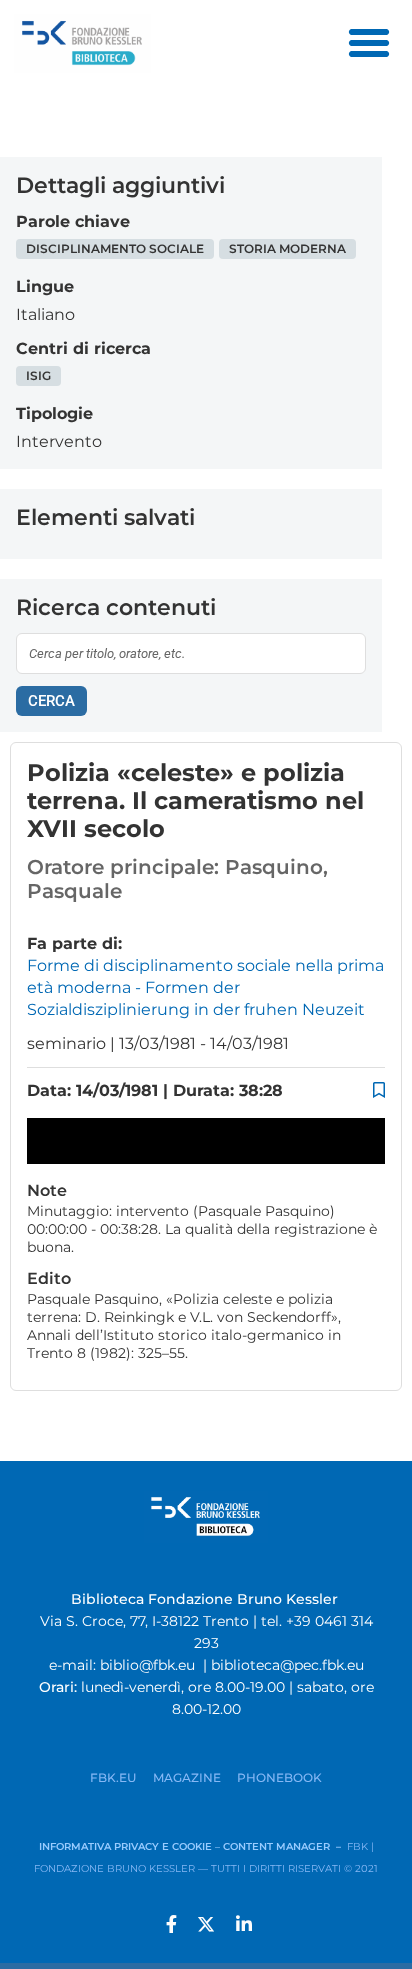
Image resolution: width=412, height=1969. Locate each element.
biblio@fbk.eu (147, 1665)
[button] (369, 43)
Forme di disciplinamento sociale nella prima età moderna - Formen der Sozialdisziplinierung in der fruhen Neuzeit (205, 987)
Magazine (187, 1777)
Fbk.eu (113, 1777)
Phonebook (279, 1777)
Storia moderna (287, 248)
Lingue (45, 286)
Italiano (45, 314)
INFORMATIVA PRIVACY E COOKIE (127, 1846)
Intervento (59, 441)
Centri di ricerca (83, 348)
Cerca (51, 701)
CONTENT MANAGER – (285, 1846)
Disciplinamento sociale (115, 248)
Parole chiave (73, 221)
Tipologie (54, 413)
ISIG (38, 375)
